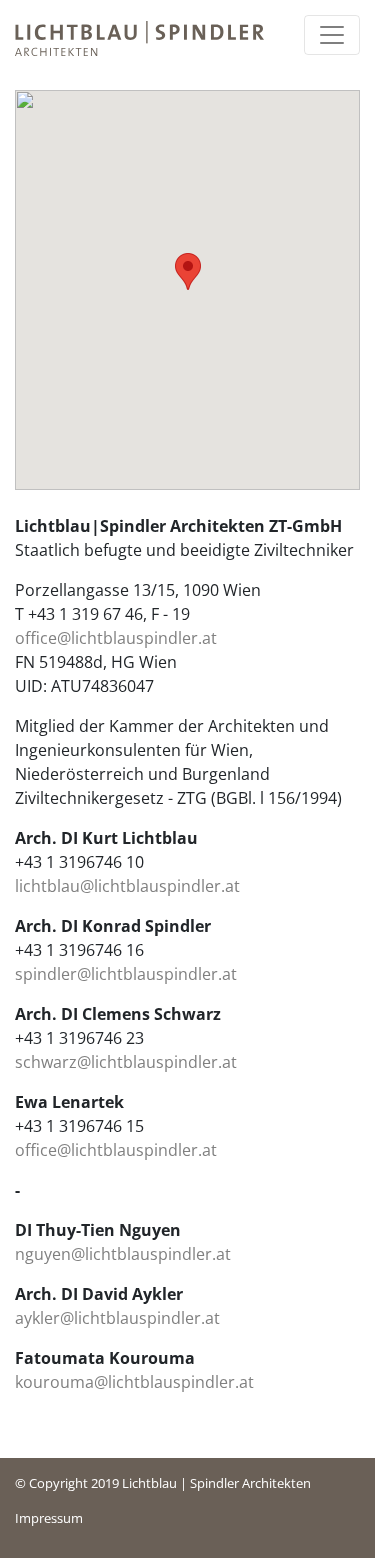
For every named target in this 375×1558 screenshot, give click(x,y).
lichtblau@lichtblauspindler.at (127, 886)
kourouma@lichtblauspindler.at (134, 1382)
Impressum (49, 1518)
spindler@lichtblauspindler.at (126, 974)
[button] (188, 271)
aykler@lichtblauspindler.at (117, 1318)
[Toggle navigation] (332, 35)
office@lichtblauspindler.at (116, 638)
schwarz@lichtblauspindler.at (126, 1062)
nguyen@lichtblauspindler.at (123, 1254)
